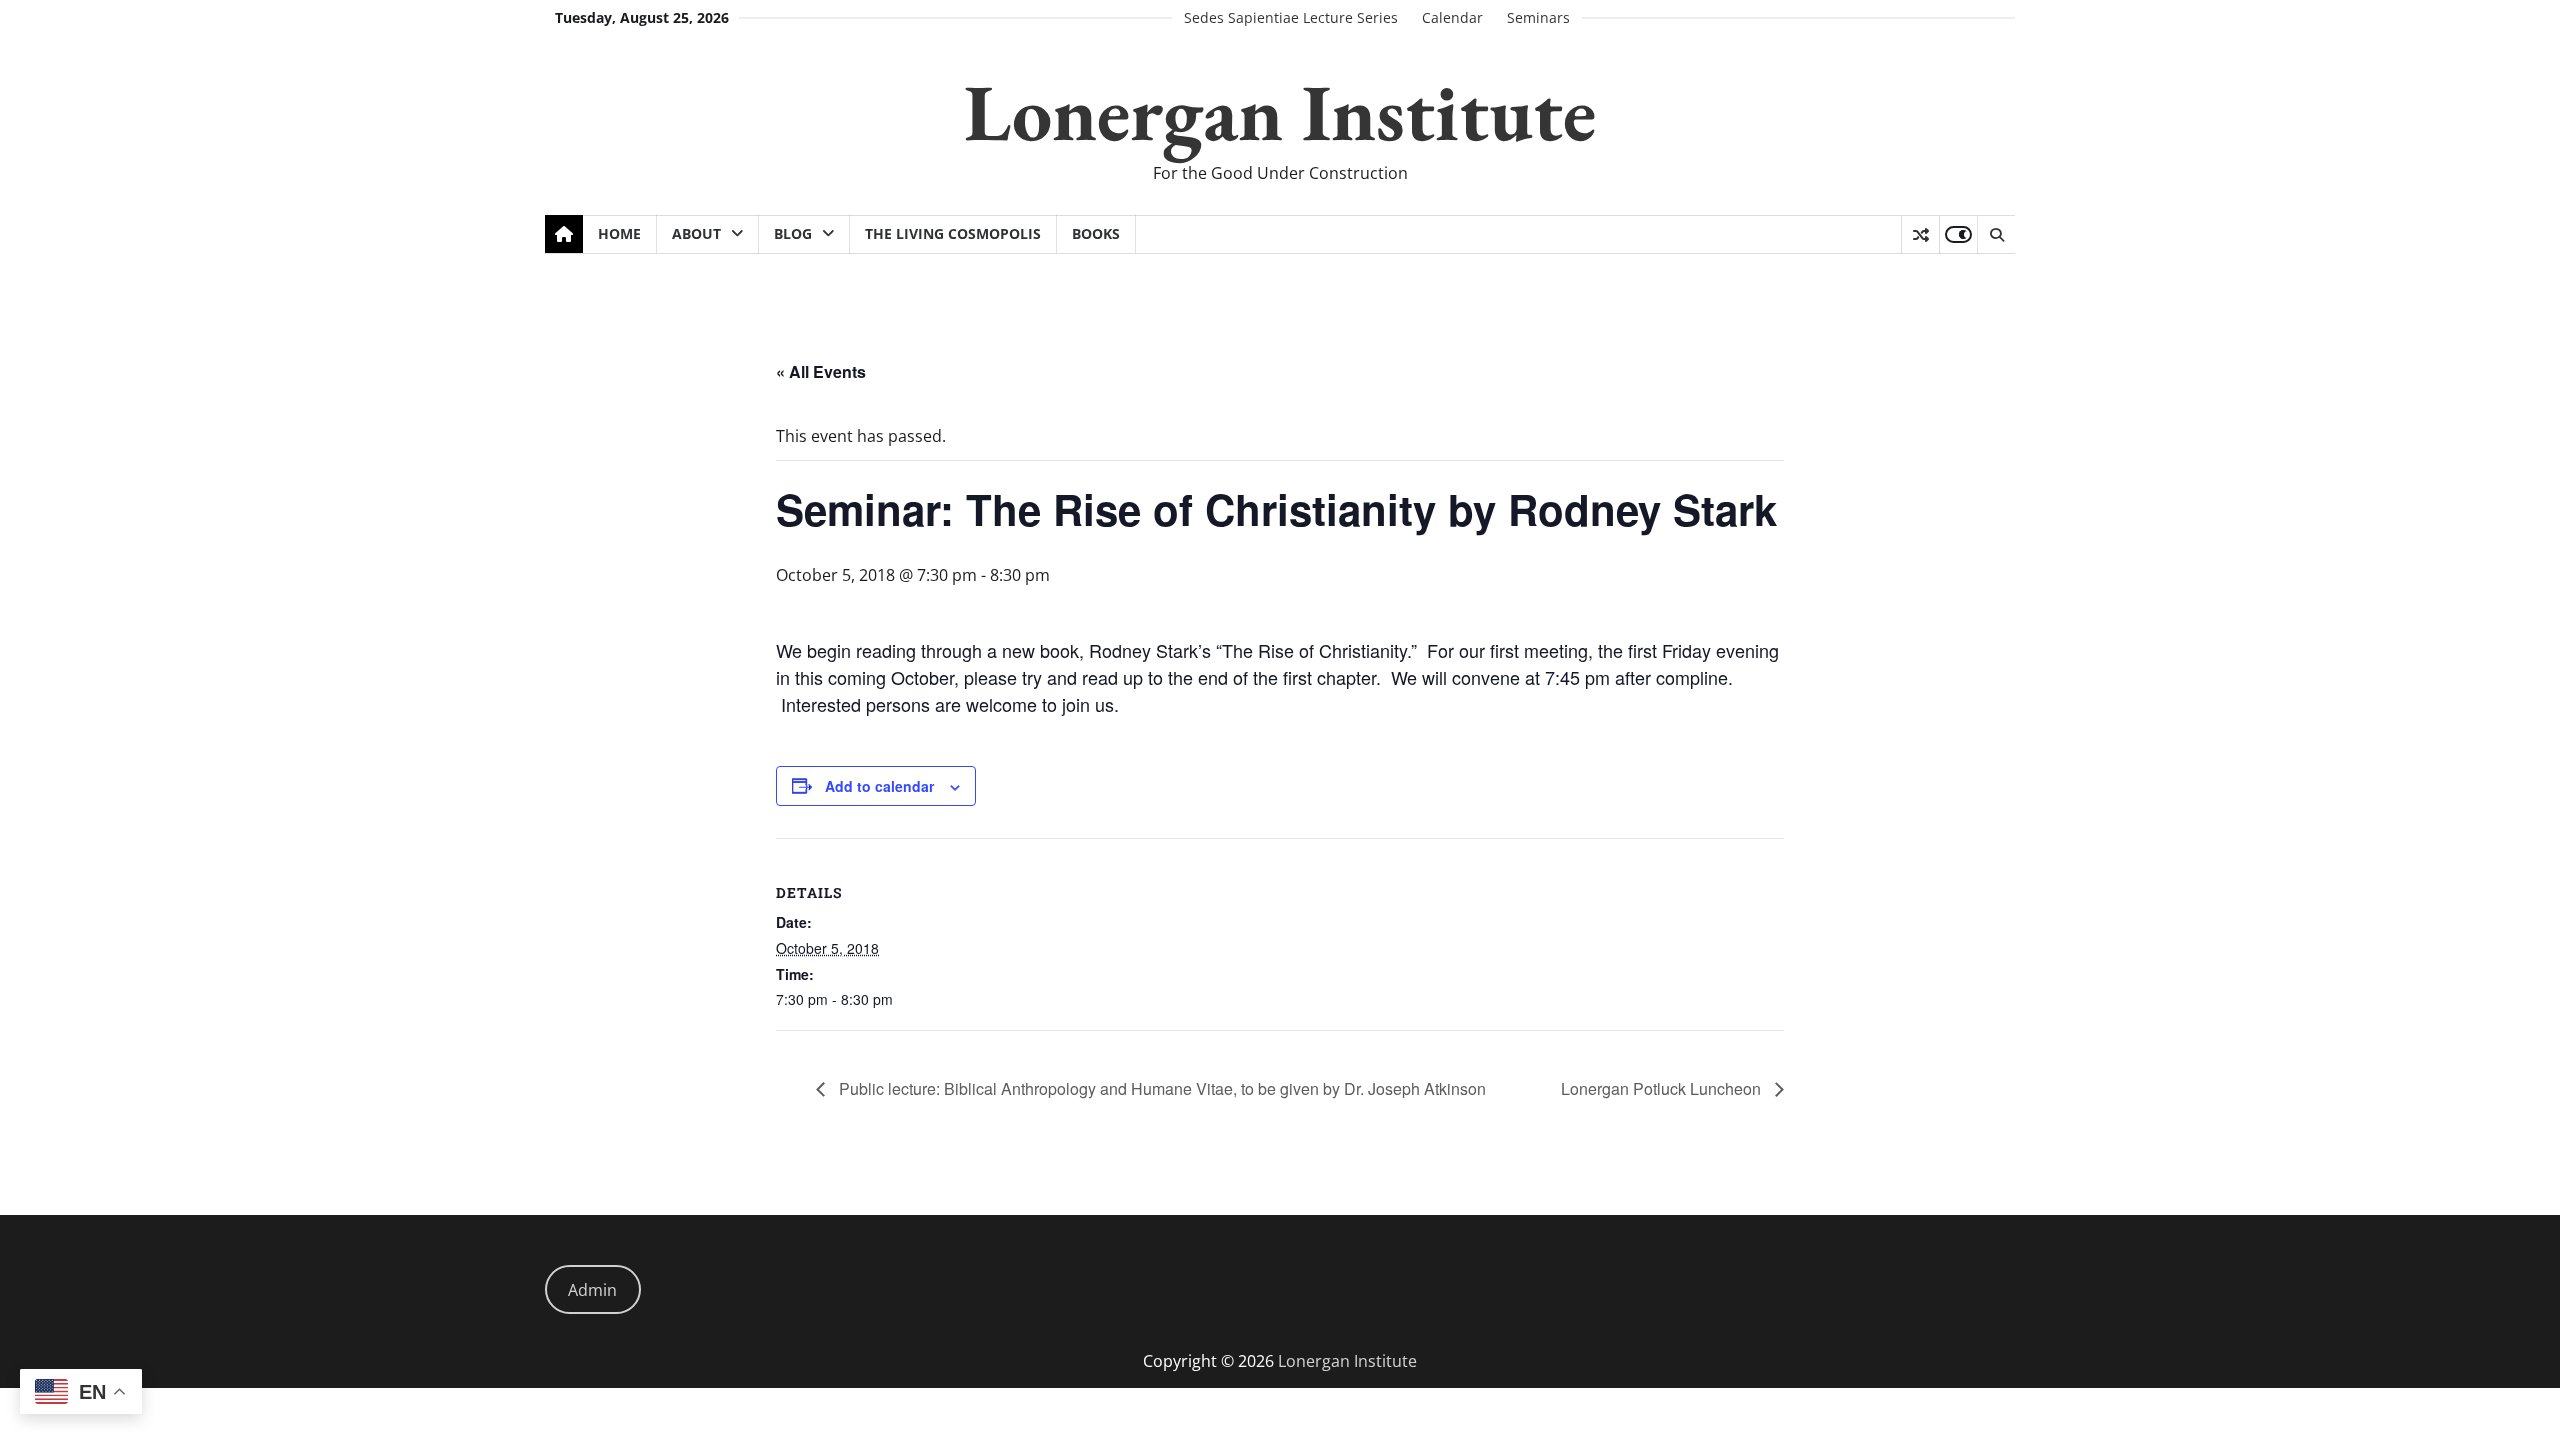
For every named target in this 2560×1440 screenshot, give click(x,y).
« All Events (821, 371)
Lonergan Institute (1280, 111)
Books (1096, 233)
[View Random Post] (1920, 235)
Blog (793, 233)
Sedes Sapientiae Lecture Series (1291, 17)
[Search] (1996, 235)
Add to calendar (879, 786)
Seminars (1538, 17)
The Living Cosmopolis (953, 233)
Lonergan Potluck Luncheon (1663, 1088)
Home (619, 233)
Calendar (1452, 17)
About (696, 233)
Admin (592, 1290)
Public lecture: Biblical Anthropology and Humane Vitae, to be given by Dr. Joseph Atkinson (1160, 1088)
